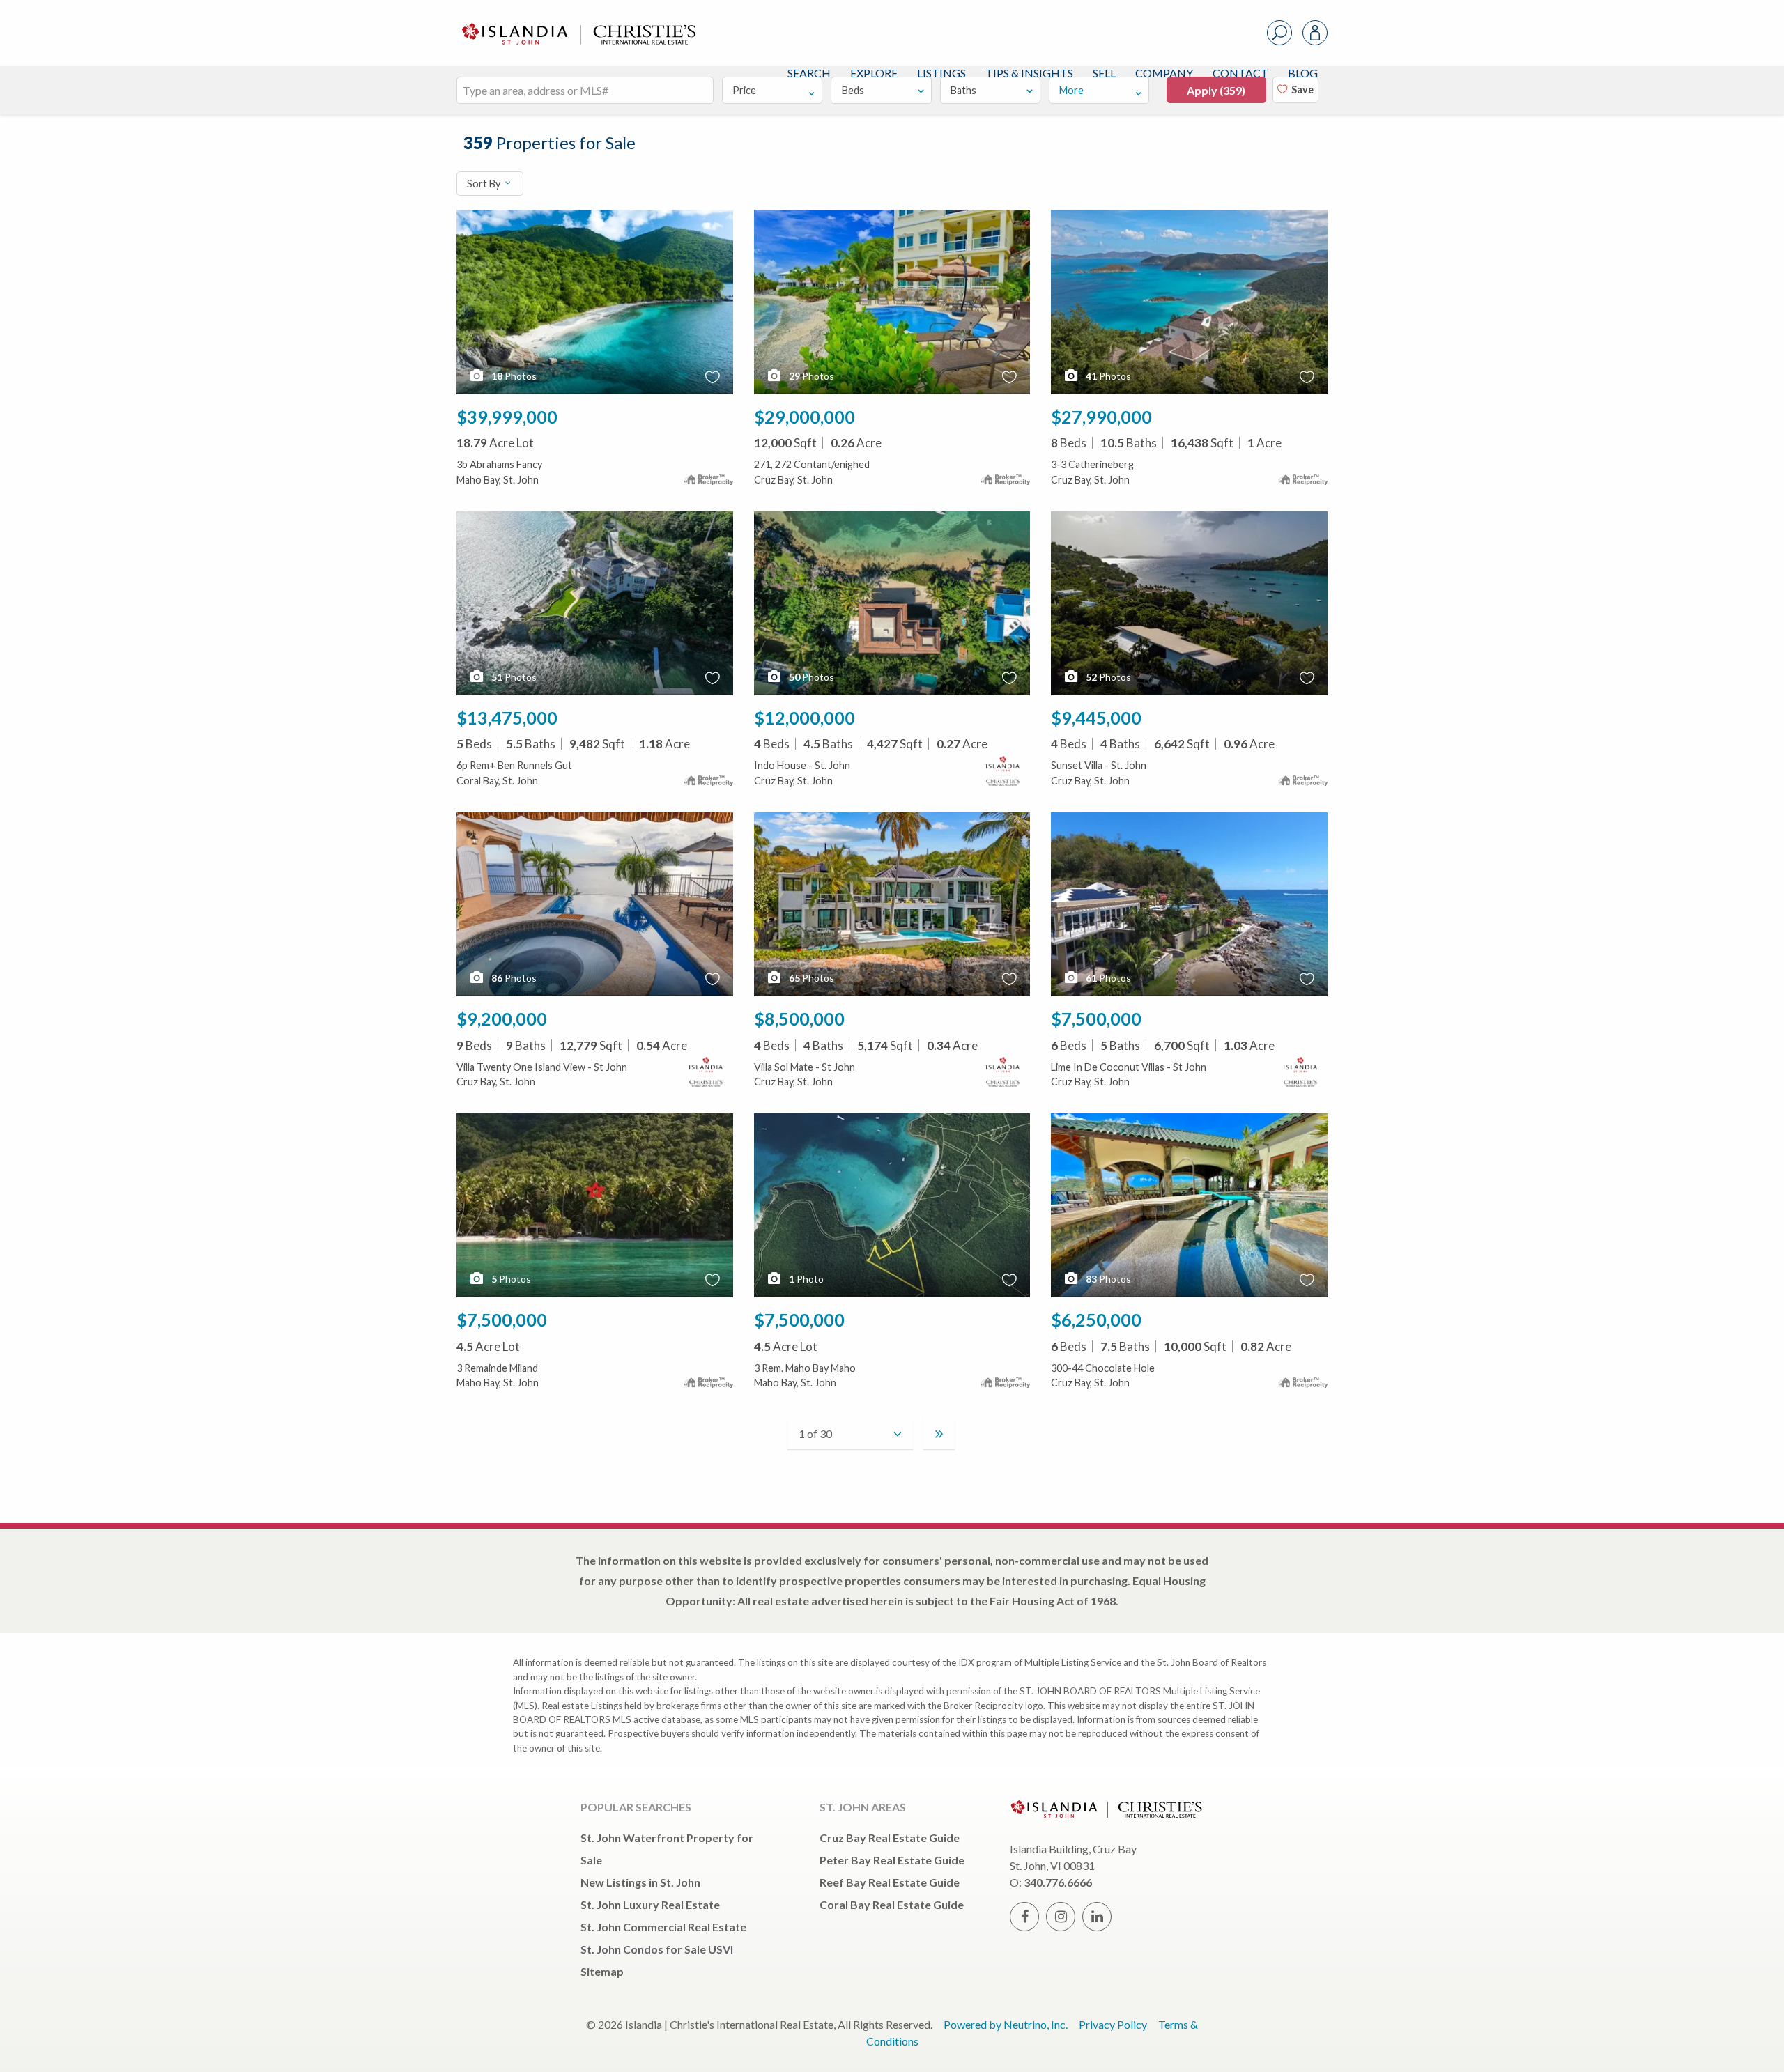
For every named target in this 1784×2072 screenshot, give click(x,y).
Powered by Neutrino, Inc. (1006, 2024)
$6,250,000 (1096, 1320)
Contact (1240, 73)
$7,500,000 (1096, 1019)
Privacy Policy (1113, 2024)
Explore (874, 73)
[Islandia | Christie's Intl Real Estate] (577, 22)
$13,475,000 (507, 718)
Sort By (485, 184)
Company (1164, 73)
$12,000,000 (805, 718)
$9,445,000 (1096, 718)
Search (809, 73)
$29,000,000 (805, 417)
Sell (1104, 73)
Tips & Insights (1029, 73)
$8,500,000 (799, 1019)
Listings (941, 73)
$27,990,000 (1101, 417)
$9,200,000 (502, 1019)
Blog (1303, 73)
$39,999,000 (507, 417)
